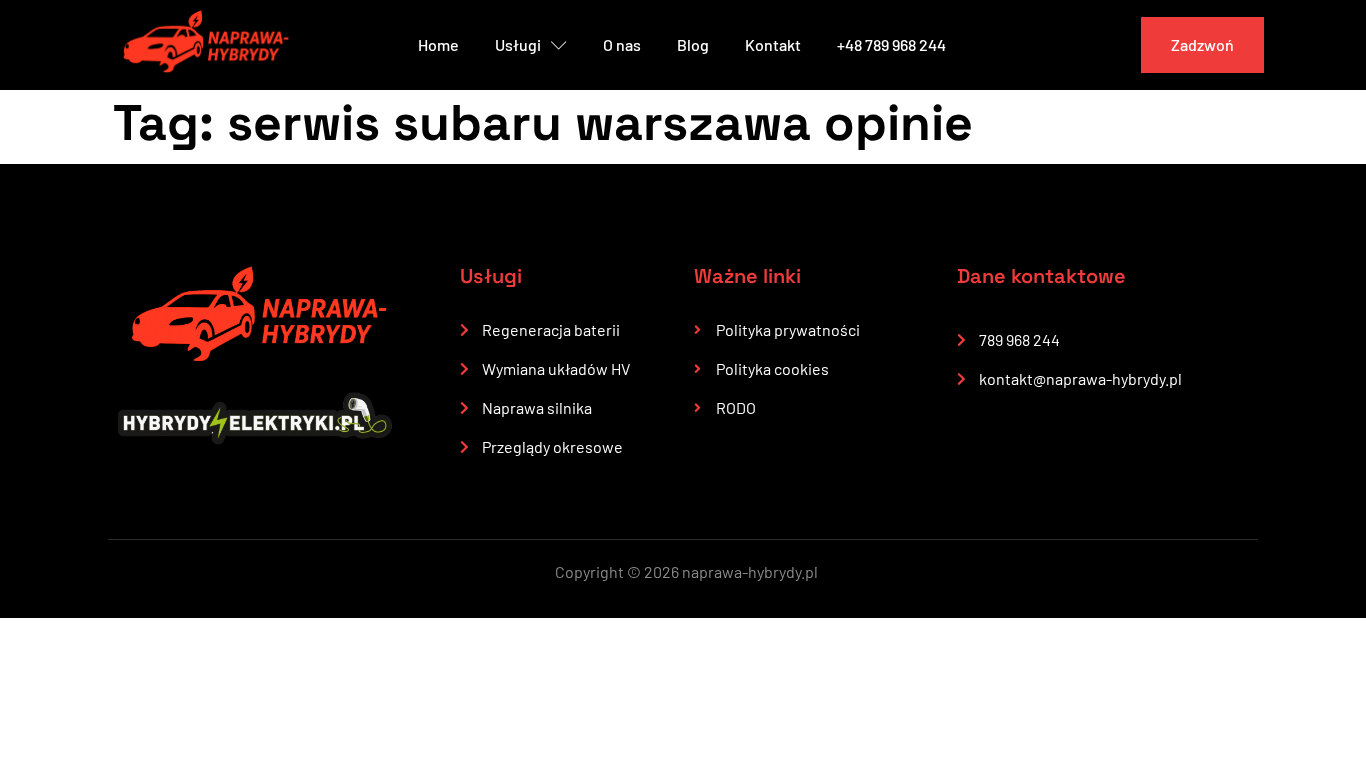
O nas (622, 44)
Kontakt (773, 44)
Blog (693, 44)
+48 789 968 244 (891, 44)
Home (438, 44)
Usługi (518, 44)
